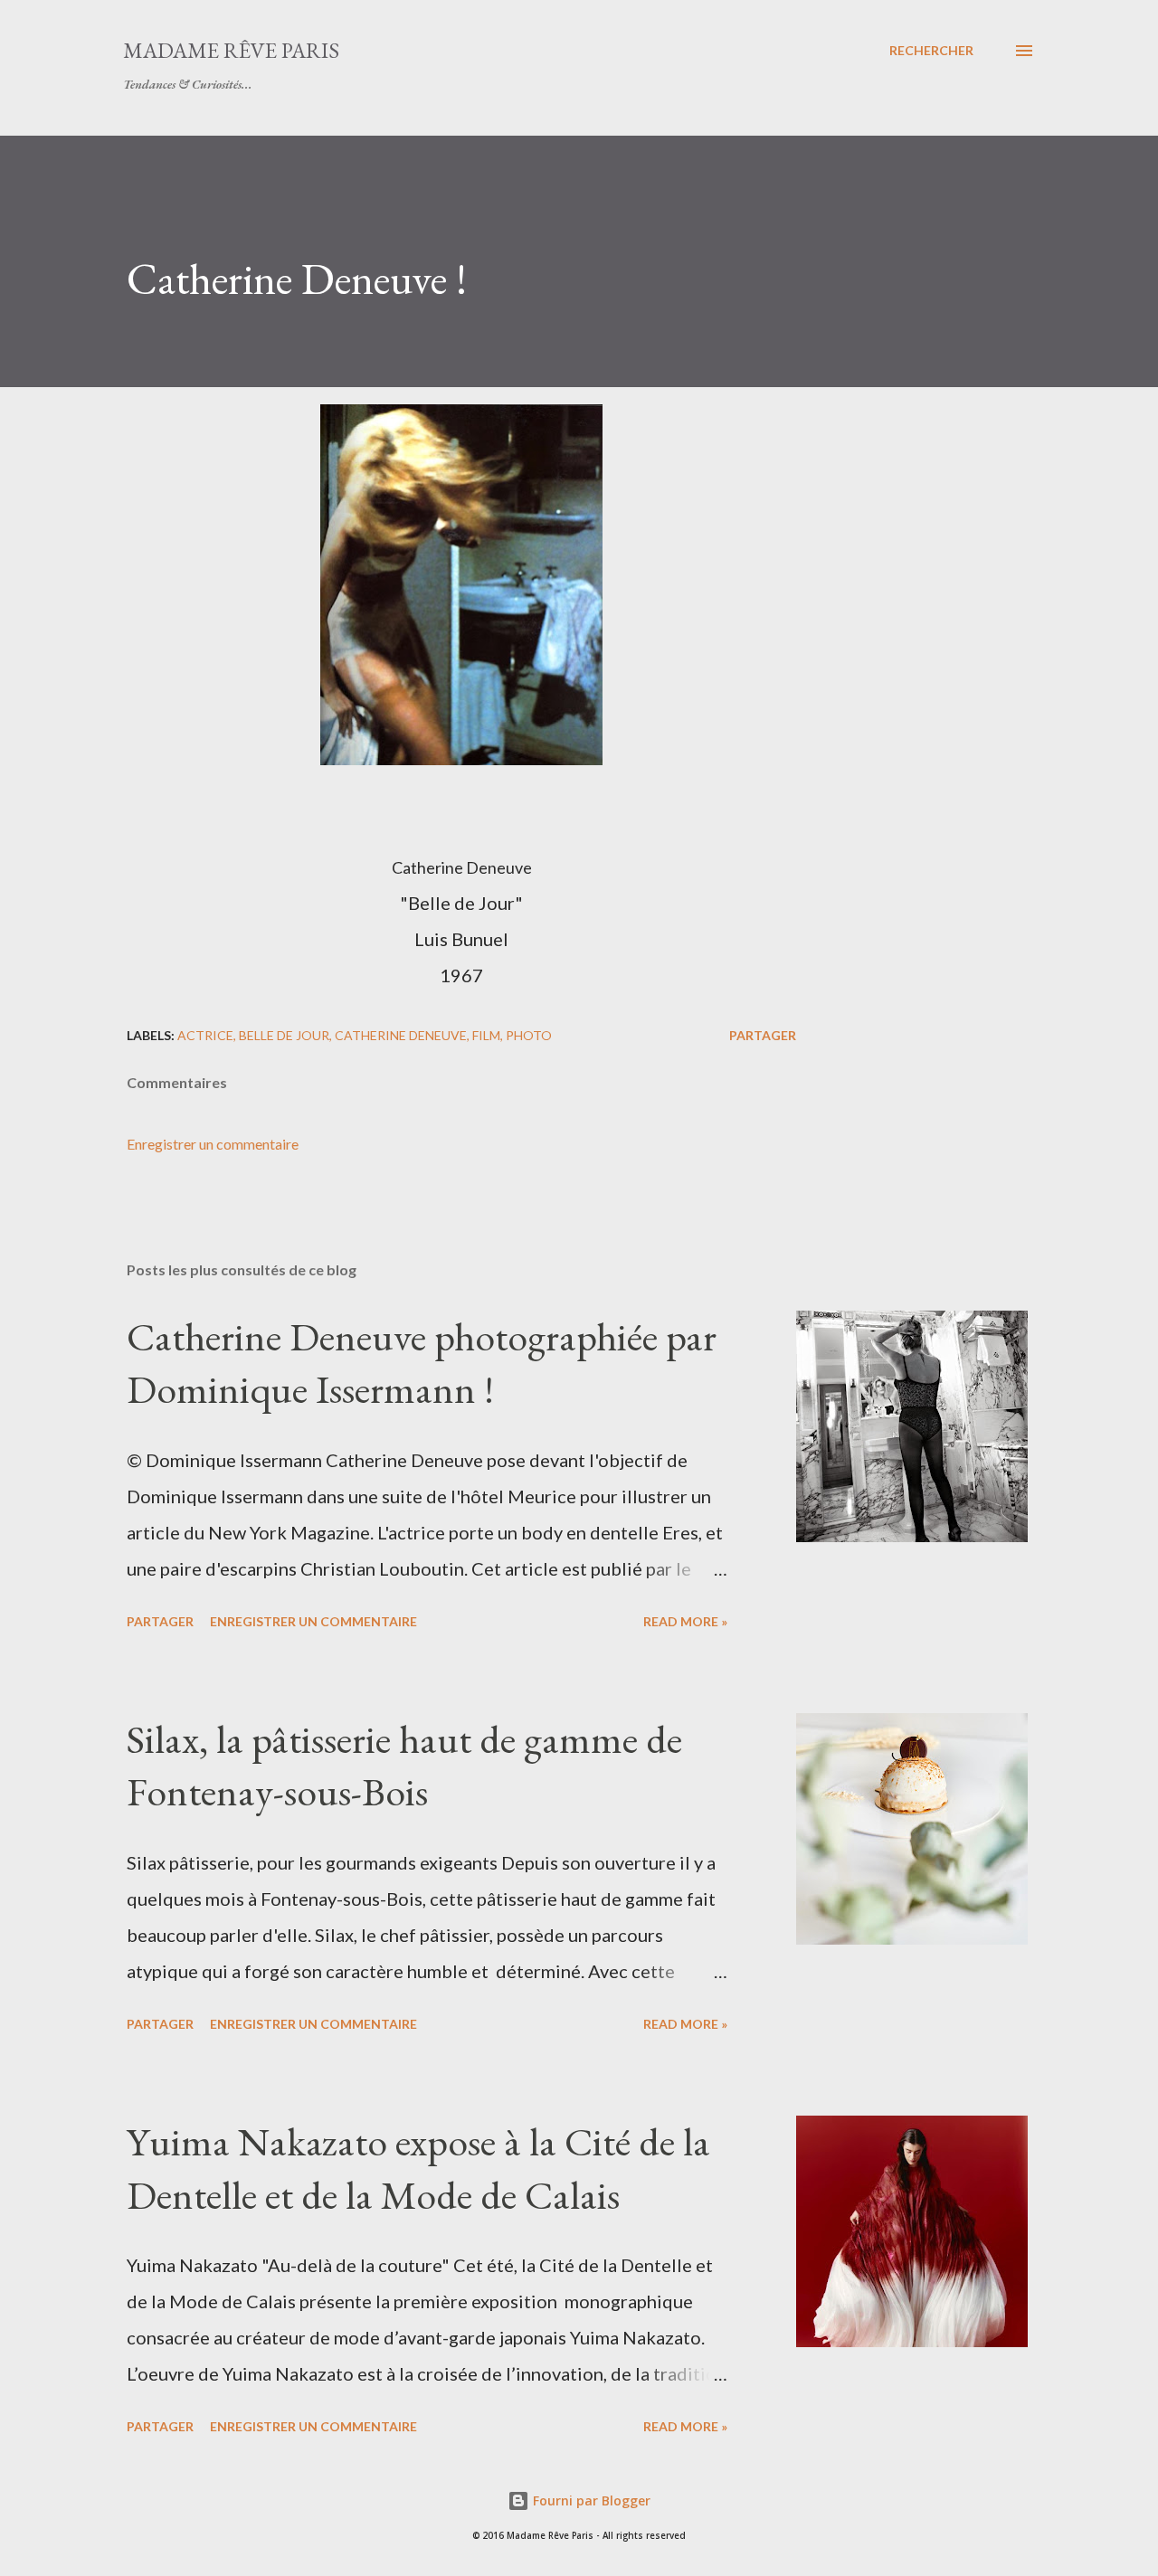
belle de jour (284, 1035)
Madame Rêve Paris (231, 50)
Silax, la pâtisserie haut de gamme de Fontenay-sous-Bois (404, 1766)
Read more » (685, 1621)
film (486, 1035)
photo (529, 1035)
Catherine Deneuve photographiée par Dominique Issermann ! (422, 1363)
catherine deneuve (401, 1035)
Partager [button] (763, 1035)
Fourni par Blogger (590, 2500)
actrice (205, 1035)
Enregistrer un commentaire (213, 1144)
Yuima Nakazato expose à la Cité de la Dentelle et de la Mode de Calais (418, 2168)
